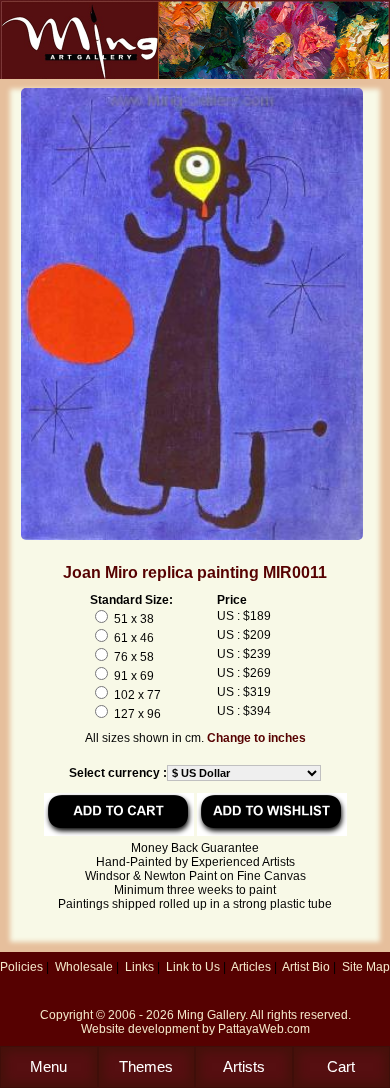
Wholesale (84, 967)
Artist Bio (306, 967)
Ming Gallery (211, 1015)
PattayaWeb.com (264, 1029)
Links (139, 967)
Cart (341, 1066)
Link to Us (193, 967)
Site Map (366, 967)
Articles (251, 967)
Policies (21, 967)
